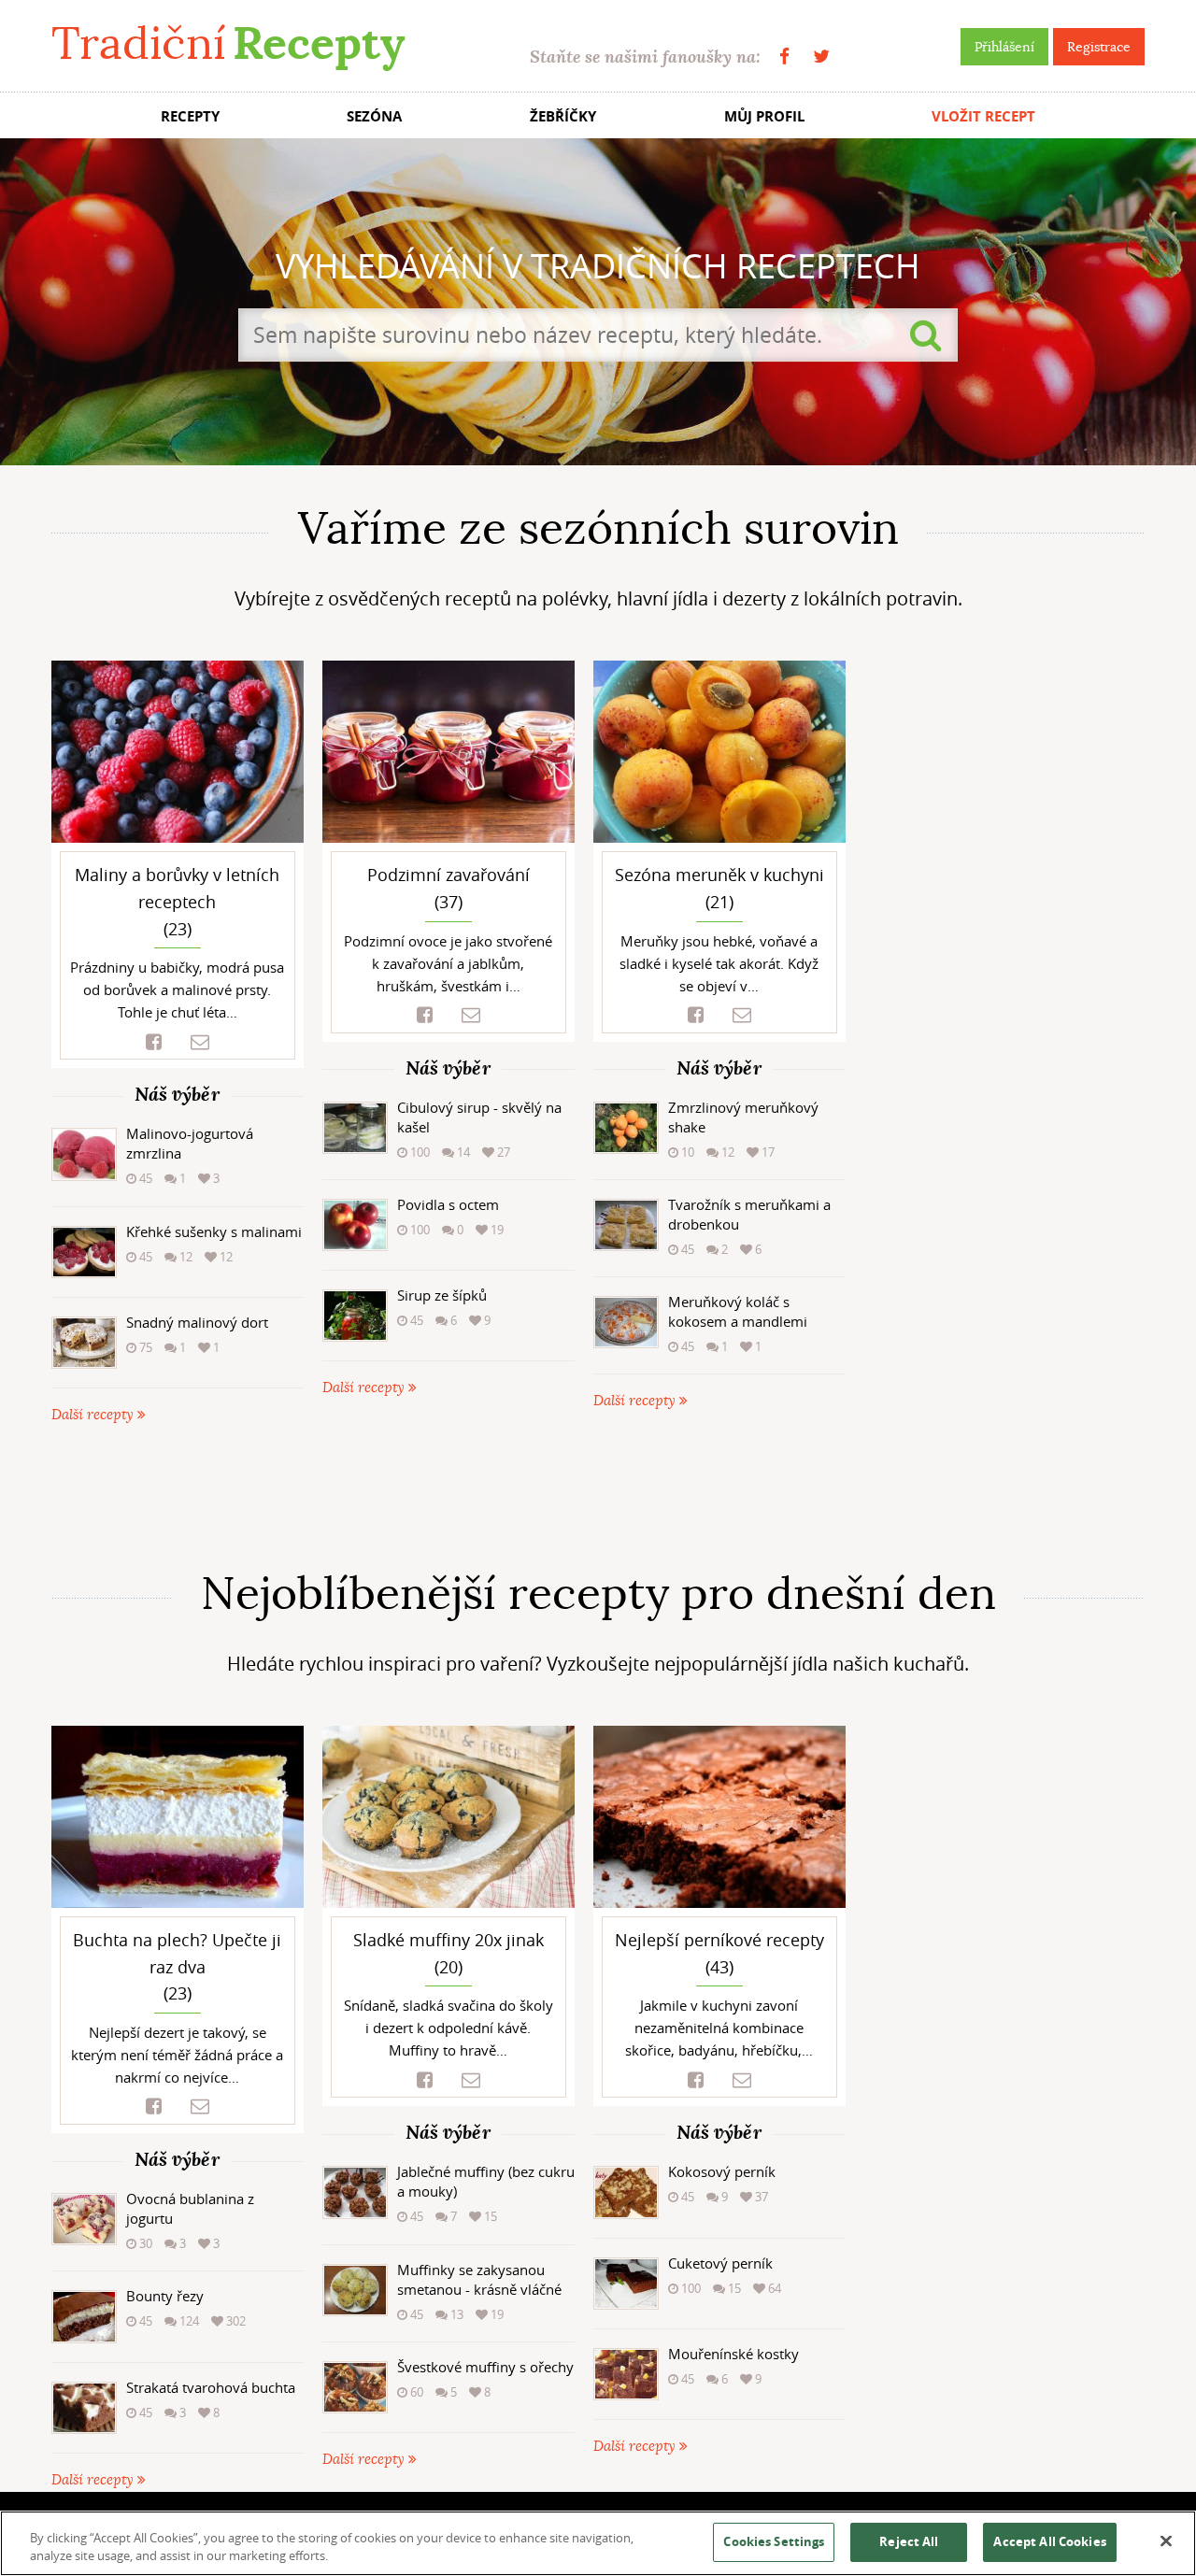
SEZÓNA (374, 116)
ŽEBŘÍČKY (563, 116)
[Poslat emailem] (200, 1042)
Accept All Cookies (1049, 2541)
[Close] (1166, 2541)
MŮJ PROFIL (764, 116)
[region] (598, 2543)
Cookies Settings (774, 2541)
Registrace (1099, 47)
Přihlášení (1004, 47)
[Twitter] (821, 57)
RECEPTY (190, 116)
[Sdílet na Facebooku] (154, 1042)
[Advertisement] (598, 1497)
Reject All (909, 2541)
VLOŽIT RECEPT (983, 116)
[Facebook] (784, 57)
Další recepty (94, 1415)
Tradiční (228, 43)
